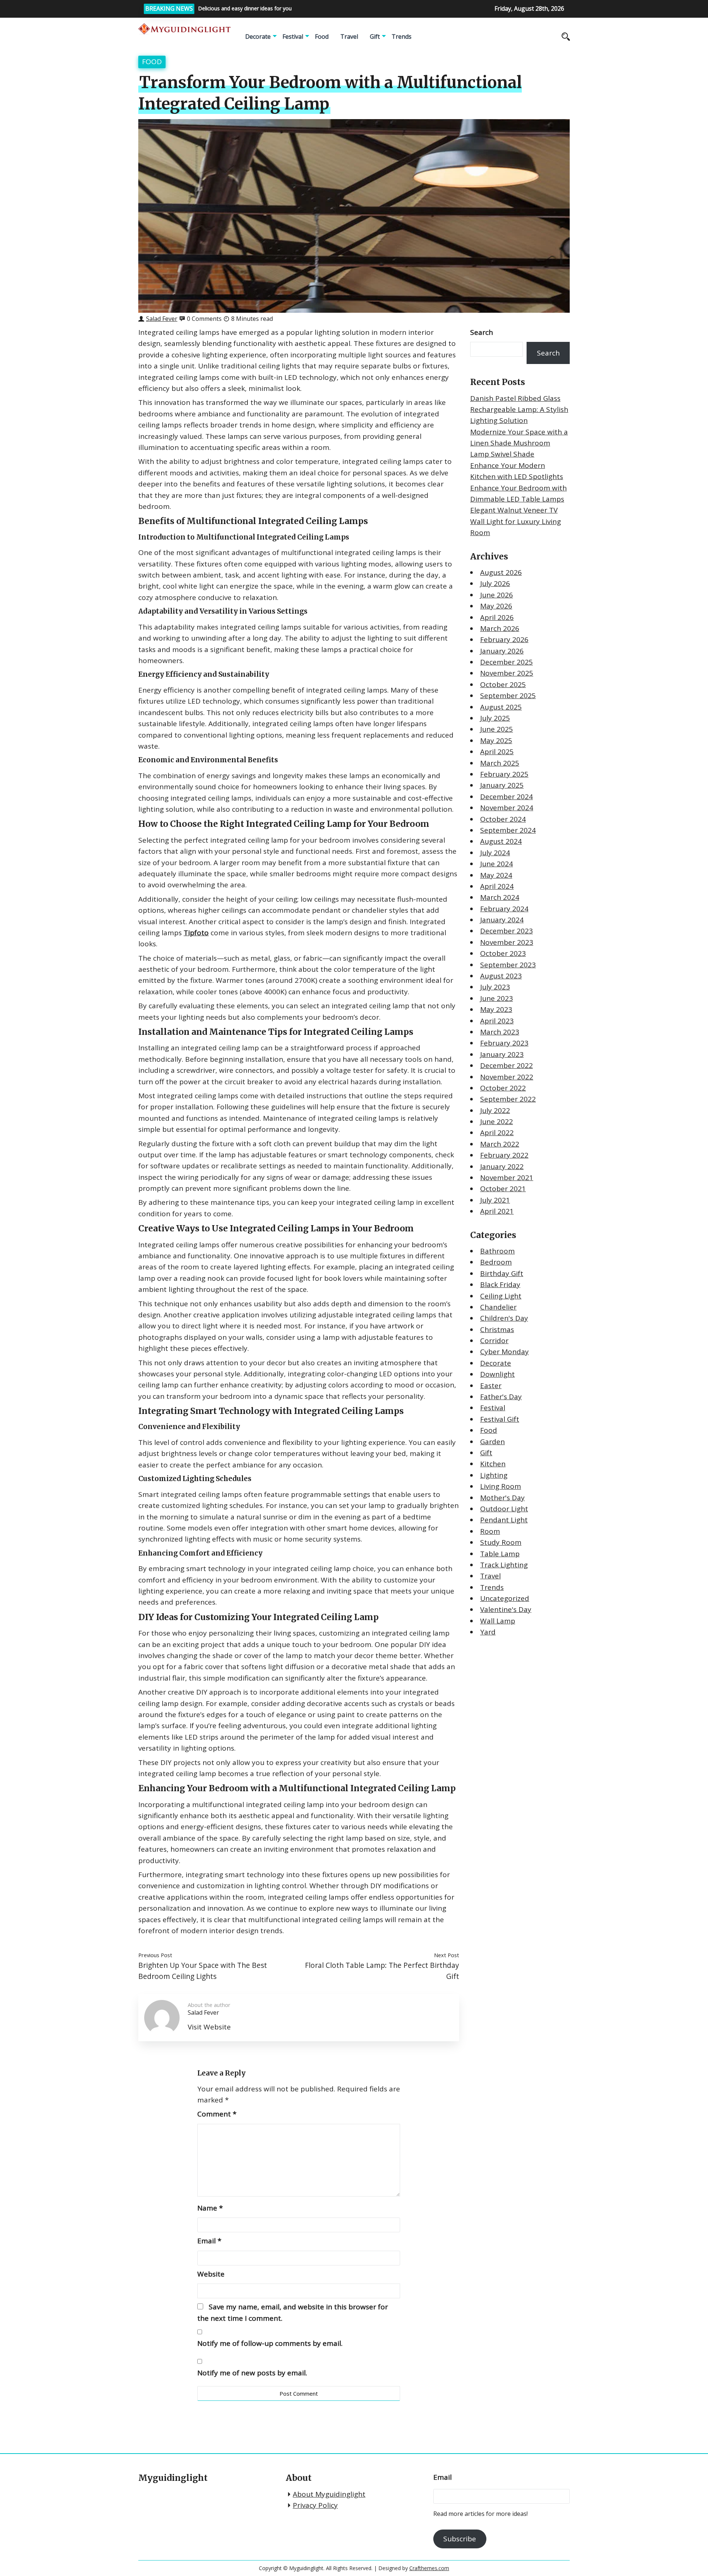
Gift (375, 37)
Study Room (501, 1542)
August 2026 (501, 572)
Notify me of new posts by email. (252, 2373)
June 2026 (497, 595)
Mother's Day (502, 1498)
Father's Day (501, 1397)
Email (209, 2241)
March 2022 (500, 1144)
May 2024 (496, 875)
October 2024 (503, 819)
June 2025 (497, 729)
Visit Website (209, 2027)
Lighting (494, 1475)
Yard (488, 1632)
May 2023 (496, 1009)
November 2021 (507, 1178)
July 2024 (495, 853)
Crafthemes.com (429, 2568)
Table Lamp (500, 1554)
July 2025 (495, 718)
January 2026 (502, 651)
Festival (293, 37)
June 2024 (497, 864)
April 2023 (497, 1021)
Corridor (494, 1341)
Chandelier (498, 1307)
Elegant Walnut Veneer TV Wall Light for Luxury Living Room (516, 521)
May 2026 (496, 606)
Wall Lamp (498, 1621)
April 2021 (497, 1211)
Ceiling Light (501, 1296)
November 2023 (507, 942)
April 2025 (497, 752)
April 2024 (497, 886)
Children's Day (504, 1318)
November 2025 (507, 673)
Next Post (447, 1955)
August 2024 (501, 841)
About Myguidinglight (329, 2494)
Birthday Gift (502, 1273)
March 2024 (500, 897)
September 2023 (508, 965)
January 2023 (502, 1054)
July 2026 (495, 583)
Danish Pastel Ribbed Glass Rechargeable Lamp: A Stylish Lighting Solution (519, 410)
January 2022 (502, 1166)
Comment (217, 2114)
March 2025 (500, 763)
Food (322, 37)
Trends (402, 37)
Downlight (497, 1374)
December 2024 (506, 797)
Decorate (258, 37)
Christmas (497, 1329)
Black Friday (500, 1284)
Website (211, 2274)
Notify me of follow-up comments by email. (270, 2343)
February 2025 (504, 774)
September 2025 (508, 696)
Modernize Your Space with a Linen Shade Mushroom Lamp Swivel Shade (519, 443)
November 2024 (507, 808)
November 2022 (507, 1077)
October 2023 (503, 953)
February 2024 (504, 909)
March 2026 (500, 628)
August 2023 (501, 976)
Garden (492, 1442)
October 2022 (503, 1088)
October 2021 (503, 1189)
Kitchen (493, 1464)
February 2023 (504, 1043)
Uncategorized (505, 1598)
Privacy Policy (315, 2505)
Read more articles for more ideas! (480, 2514)
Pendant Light (504, 1520)
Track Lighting (504, 1565)
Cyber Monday (504, 1352)
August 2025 (501, 707)
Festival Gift (500, 1419)
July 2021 (495, 1200)
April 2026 (497, 617)
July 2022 (495, 1110)
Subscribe (460, 2539)
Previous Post (155, 1955)
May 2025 (496, 741)
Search (482, 332)
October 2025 (503, 684)
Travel (349, 37)
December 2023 (506, 931)
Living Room (501, 1486)
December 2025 (506, 662)
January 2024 (502, 920)
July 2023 (495, 987)
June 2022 (497, 1121)
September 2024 (508, 830)
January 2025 (502, 785)
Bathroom (497, 1251)
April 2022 (497, 1133)
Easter (491, 1386)
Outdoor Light (504, 1509)
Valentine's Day (506, 1609)
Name (210, 2208)
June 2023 (497, 998)
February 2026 (504, 639)
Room (490, 1531)
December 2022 (506, 1065)
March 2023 (500, 1032)
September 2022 (508, 1099)
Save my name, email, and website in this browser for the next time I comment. (293, 2312)
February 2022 (504, 1155)
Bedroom (496, 1262)
